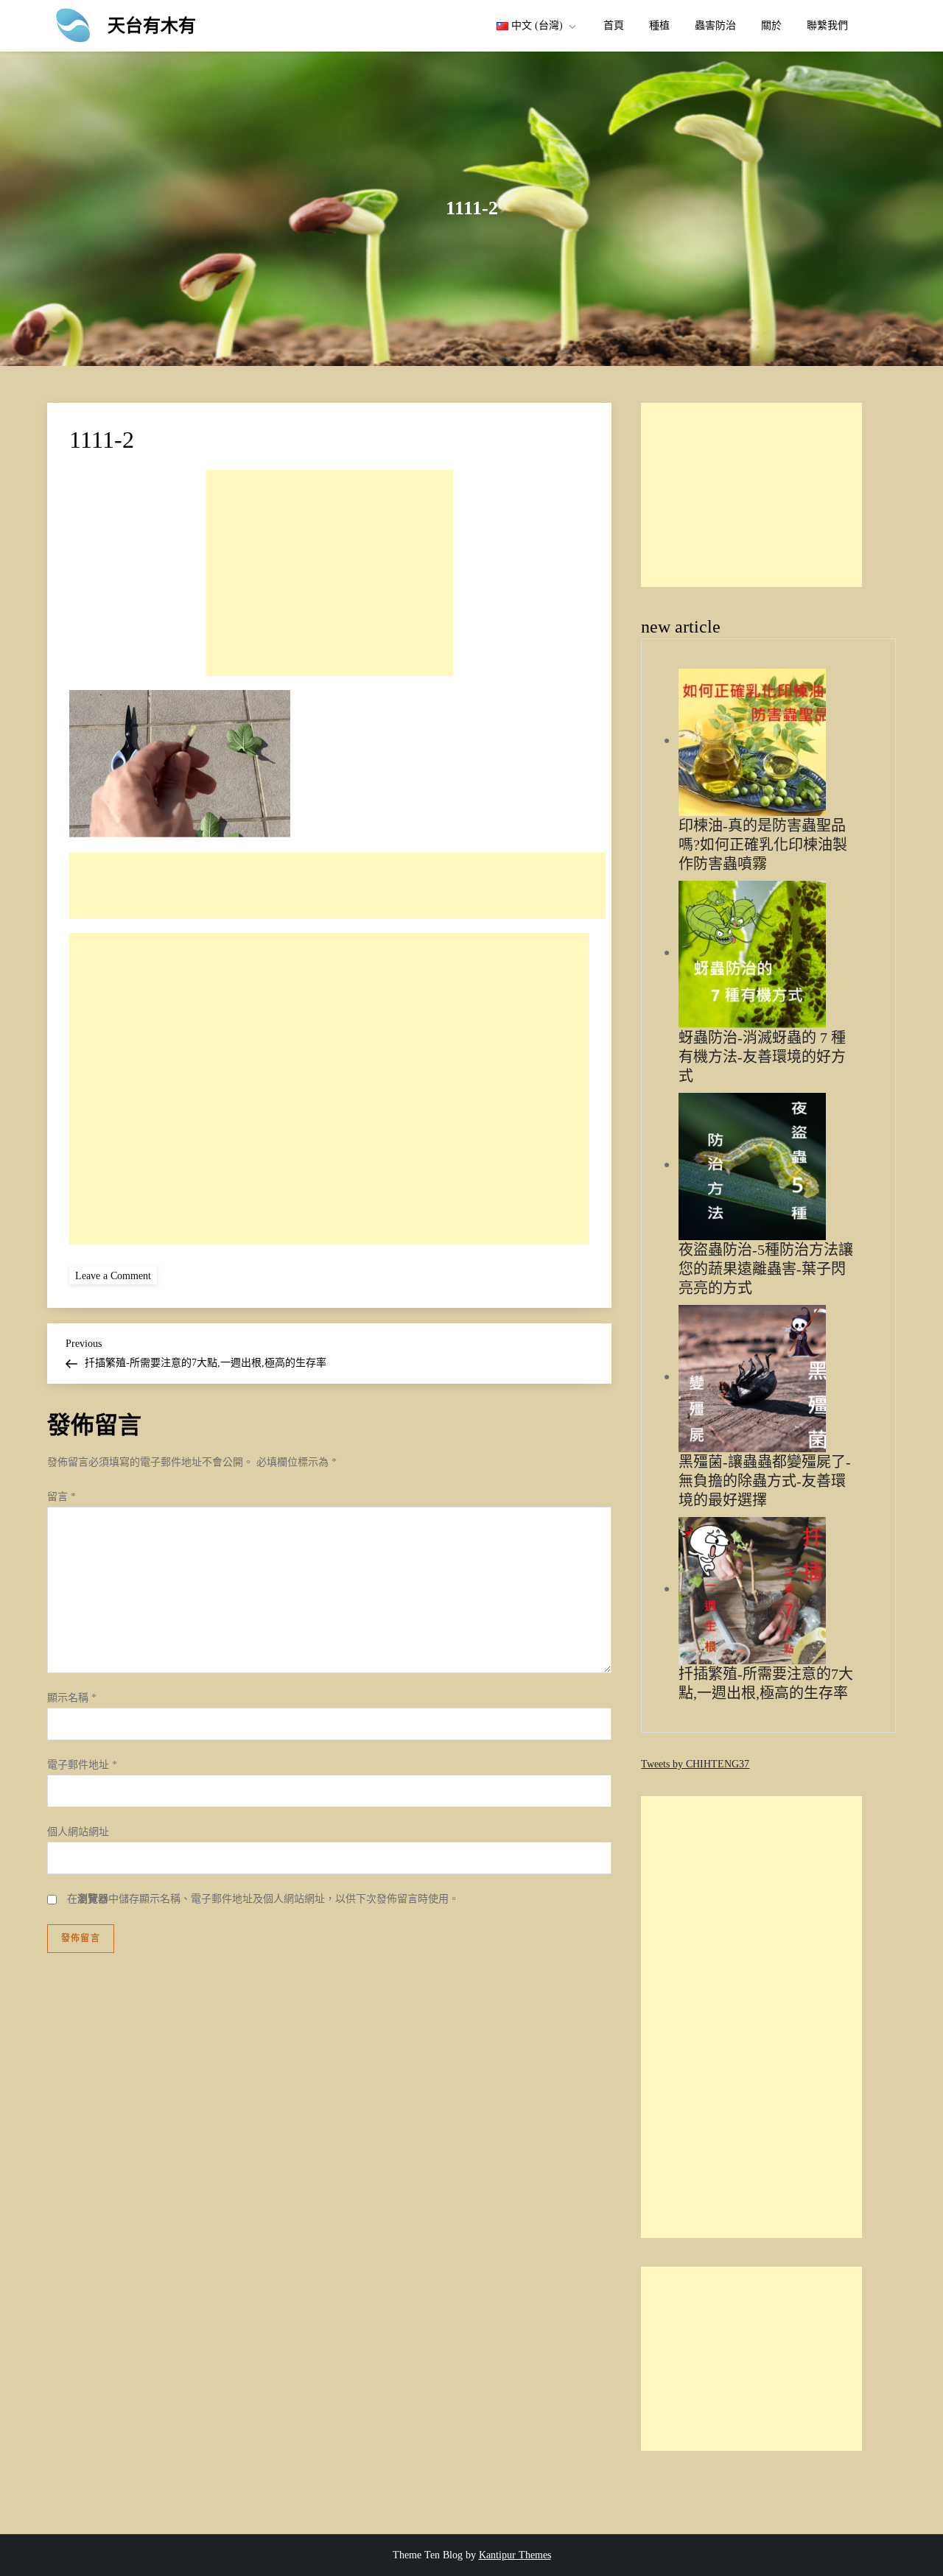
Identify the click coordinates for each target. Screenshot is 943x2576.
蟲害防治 (715, 25)
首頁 (614, 25)
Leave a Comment (116, 1275)
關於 (771, 25)
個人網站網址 (78, 1832)
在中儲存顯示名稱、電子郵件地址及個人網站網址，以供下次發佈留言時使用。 (263, 1899)
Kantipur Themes (515, 2555)
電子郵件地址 (82, 1765)
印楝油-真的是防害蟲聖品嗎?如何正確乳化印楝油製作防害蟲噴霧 (763, 845)
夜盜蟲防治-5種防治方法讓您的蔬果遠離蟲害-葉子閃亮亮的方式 (766, 1269)
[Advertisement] (329, 573)
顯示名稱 (72, 1698)
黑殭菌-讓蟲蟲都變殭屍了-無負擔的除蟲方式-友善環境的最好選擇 (765, 1481)
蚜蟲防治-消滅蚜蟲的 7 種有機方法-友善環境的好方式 (762, 1057)
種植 (659, 25)
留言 (62, 1497)
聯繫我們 (827, 25)
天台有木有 (152, 26)
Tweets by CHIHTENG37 (695, 1764)
